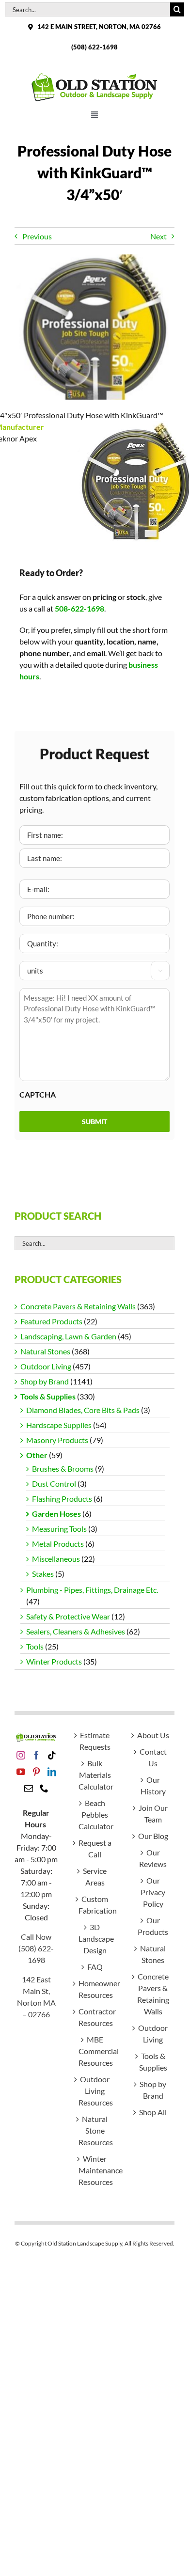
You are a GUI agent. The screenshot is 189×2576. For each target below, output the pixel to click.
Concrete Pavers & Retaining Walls (78, 1306)
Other (37, 1455)
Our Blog (153, 1836)
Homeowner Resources (95, 1989)
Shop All (153, 2112)
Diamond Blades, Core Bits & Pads (83, 1410)
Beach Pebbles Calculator (95, 1814)
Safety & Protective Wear (68, 1616)
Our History (153, 1785)
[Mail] (29, 1788)
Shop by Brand (45, 1381)
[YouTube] (21, 1772)
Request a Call (95, 1848)
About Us (153, 1735)
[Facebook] (36, 1755)
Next (158, 236)
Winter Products (54, 1661)
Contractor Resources (95, 2017)
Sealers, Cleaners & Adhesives (76, 1631)
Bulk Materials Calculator (95, 1775)
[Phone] (44, 1788)
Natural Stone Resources (95, 2130)
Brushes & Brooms (63, 1469)
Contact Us (153, 1757)
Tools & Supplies (48, 1396)
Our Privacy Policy (153, 1892)
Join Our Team (153, 1814)
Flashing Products (62, 1499)
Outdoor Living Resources (95, 2091)
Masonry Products (57, 1440)
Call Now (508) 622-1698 (36, 1948)
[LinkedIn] (52, 1772)
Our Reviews (153, 1858)
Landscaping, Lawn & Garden (68, 1336)
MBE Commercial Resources (95, 2051)
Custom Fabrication (95, 1905)
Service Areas (95, 1877)
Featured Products (51, 1321)
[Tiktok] (52, 1755)
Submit (94, 1122)
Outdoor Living (46, 1366)
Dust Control (54, 1484)
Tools (35, 1646)
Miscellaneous (56, 1559)
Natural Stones (45, 1351)
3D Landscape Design (95, 1939)
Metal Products (58, 1544)
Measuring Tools (59, 1529)
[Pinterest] (36, 1772)
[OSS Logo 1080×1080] (94, 75)
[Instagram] (21, 1755)
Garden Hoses (56, 1514)
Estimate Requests (95, 1741)
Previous (37, 236)
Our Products (153, 1926)
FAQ (95, 1967)
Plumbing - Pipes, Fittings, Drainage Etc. (92, 1590)
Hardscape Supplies (59, 1425)
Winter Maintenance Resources (95, 2170)
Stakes (43, 1574)
